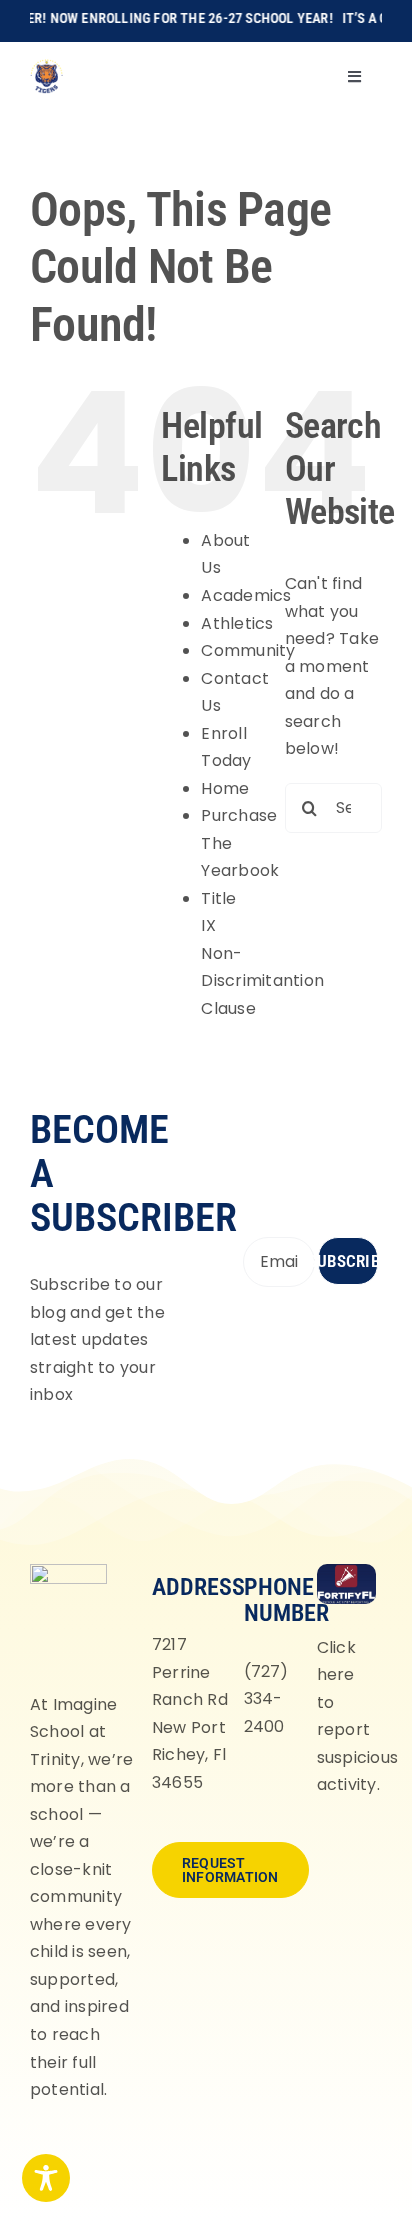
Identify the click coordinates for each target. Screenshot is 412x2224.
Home (225, 788)
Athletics (237, 623)
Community (248, 650)
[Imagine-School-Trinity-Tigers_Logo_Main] (46, 66)
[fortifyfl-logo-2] (346, 1571)
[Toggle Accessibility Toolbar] (46, 2178)
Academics (246, 595)
